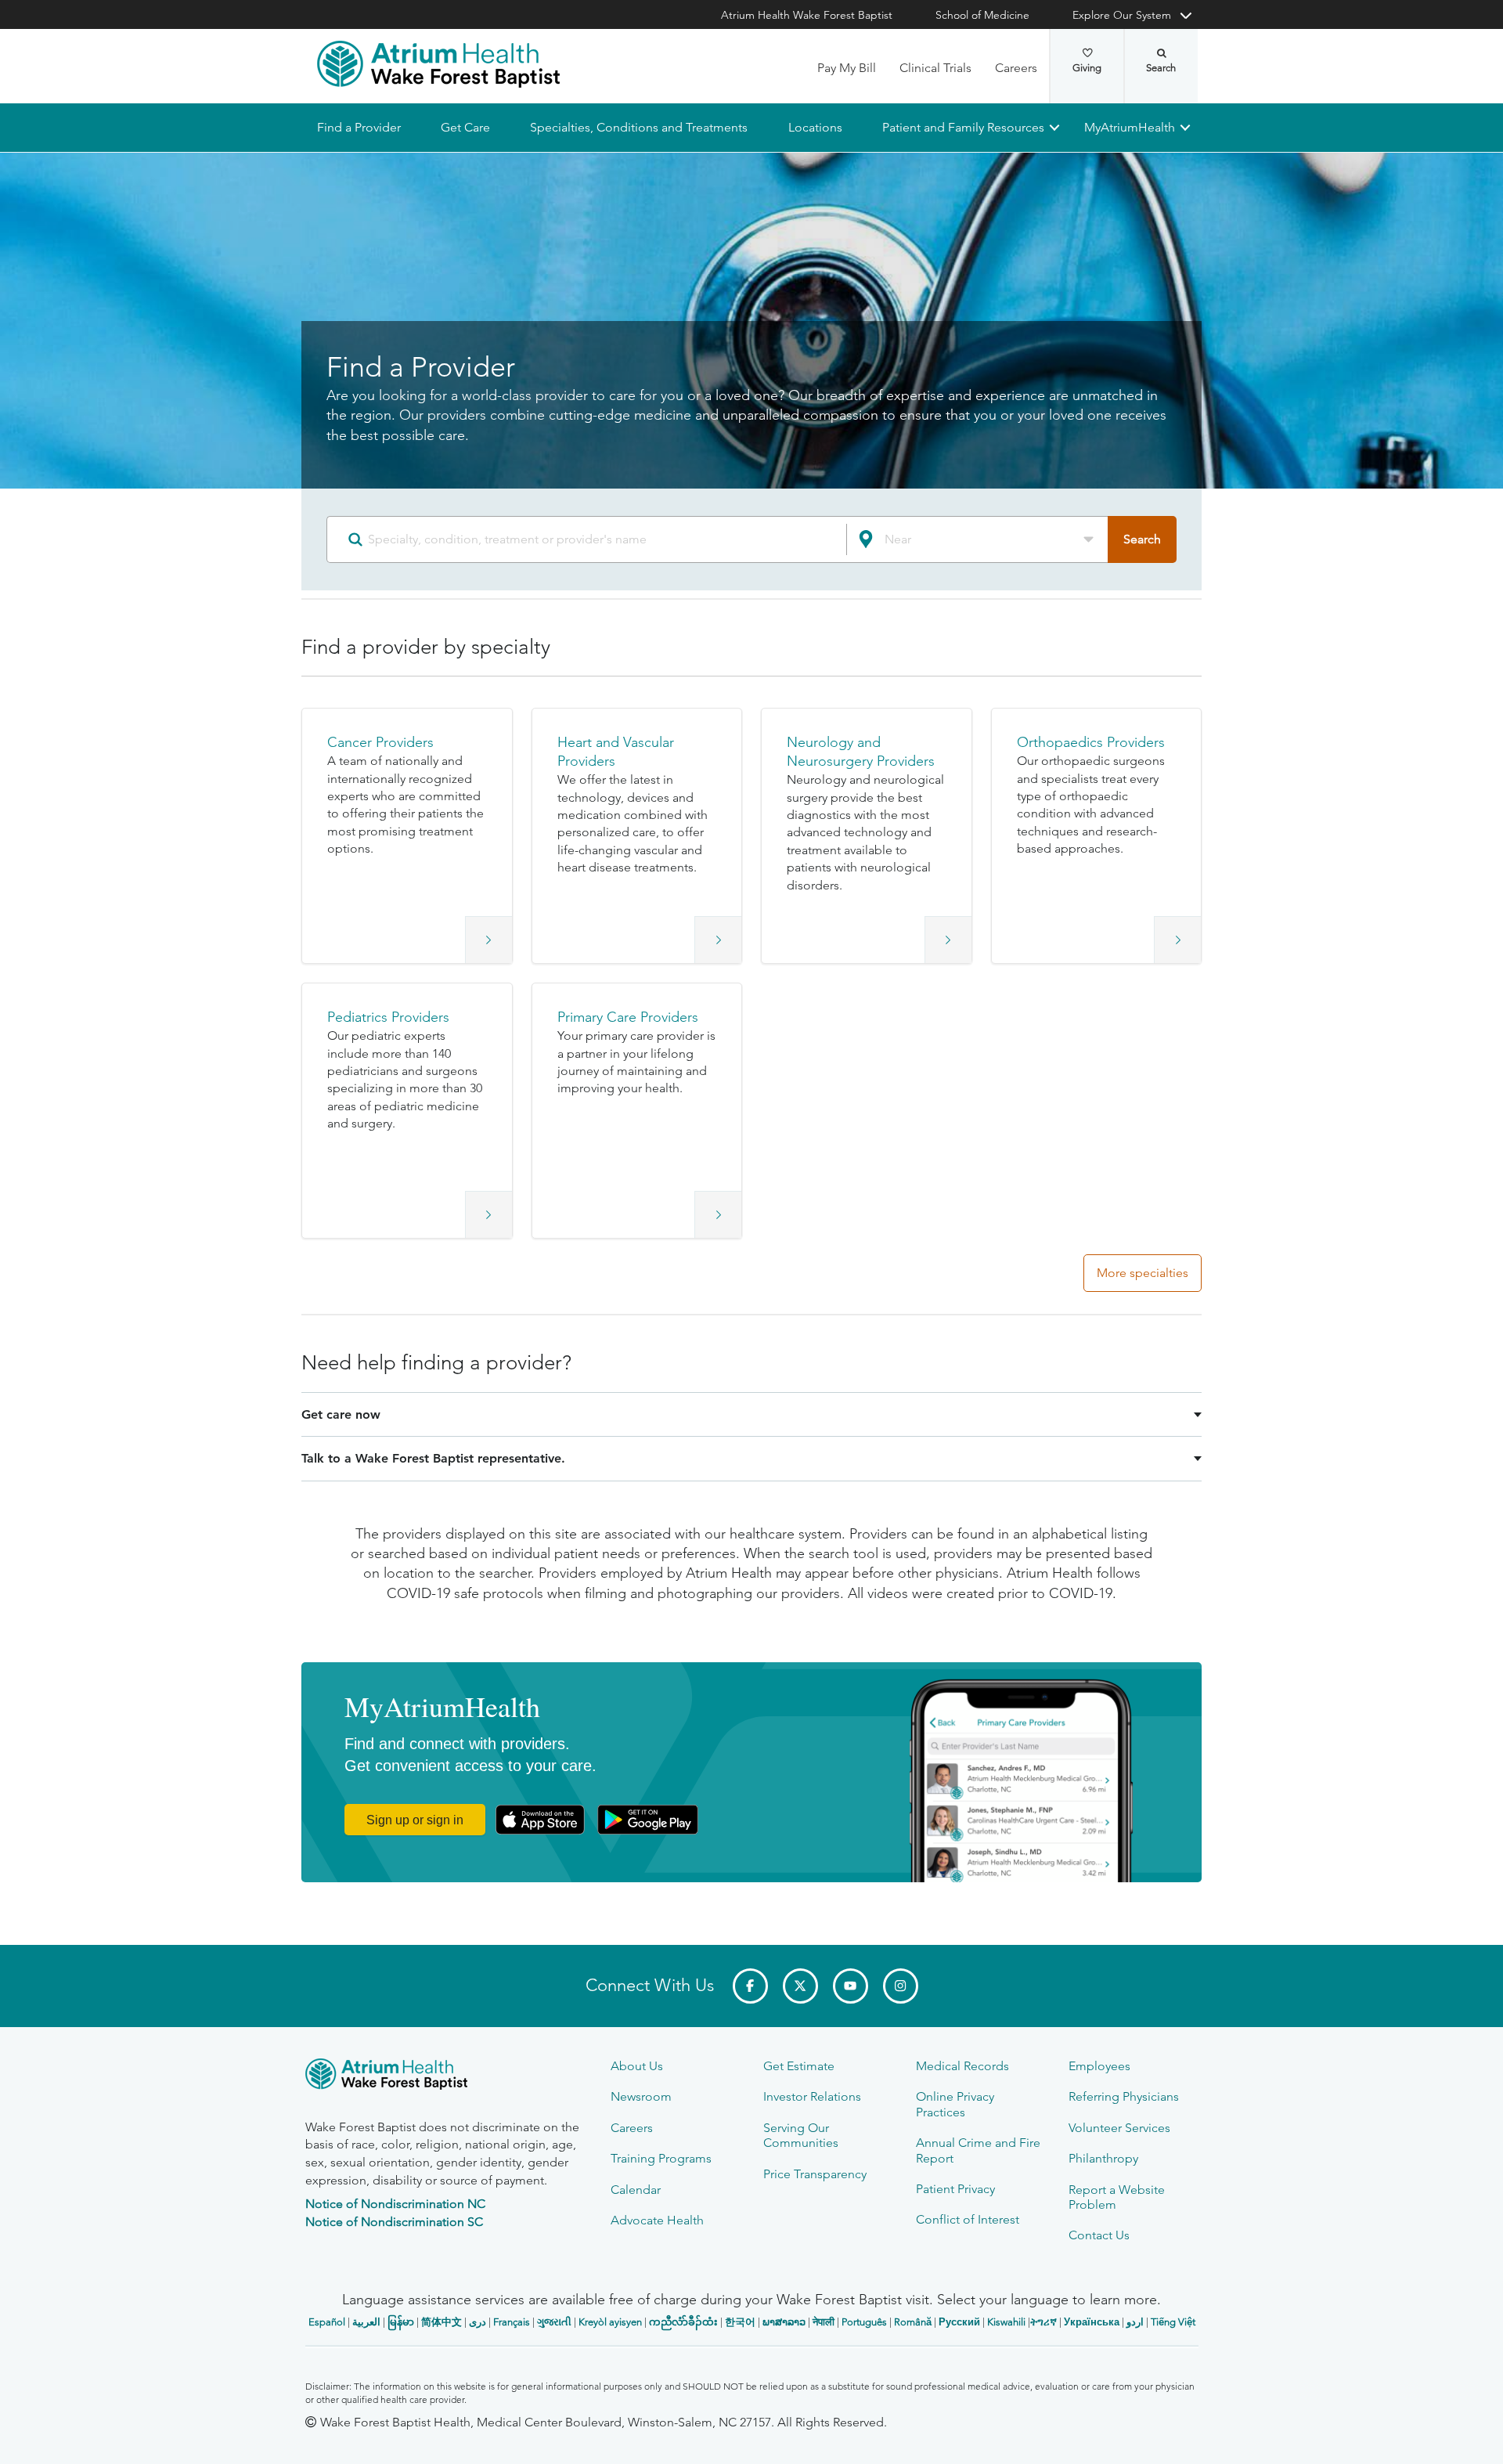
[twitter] (800, 1986)
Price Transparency (815, 2174)
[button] (407, 836)
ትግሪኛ (1043, 2322)
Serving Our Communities (801, 2135)
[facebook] (750, 1986)
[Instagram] (901, 1986)
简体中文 (442, 2322)
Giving (1087, 68)
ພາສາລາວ (784, 2322)
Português (864, 2322)
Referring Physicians (1124, 2096)
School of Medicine (982, 15)
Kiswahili (1006, 2322)
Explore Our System (1122, 15)
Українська (1092, 2322)
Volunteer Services (1119, 2128)
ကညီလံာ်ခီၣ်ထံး (683, 2322)
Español (327, 2322)
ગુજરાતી (554, 2322)
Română (913, 2322)
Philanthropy (1103, 2158)
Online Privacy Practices (955, 2104)
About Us (637, 2066)
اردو (1135, 2322)
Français (512, 2322)
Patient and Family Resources (962, 127)
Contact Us (1099, 2235)
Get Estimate (799, 2066)
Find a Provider (359, 127)
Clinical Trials (935, 68)
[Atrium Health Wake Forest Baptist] (438, 64)
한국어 (740, 2322)
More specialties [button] (1143, 1273)
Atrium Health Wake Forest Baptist (807, 15)
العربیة (366, 2322)
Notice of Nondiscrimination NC (395, 2204)
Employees (1099, 2066)
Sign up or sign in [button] (415, 1820)
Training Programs (661, 2158)
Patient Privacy (955, 2189)
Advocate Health (657, 2220)
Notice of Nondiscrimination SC (394, 2222)
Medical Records (962, 2066)
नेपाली (824, 2322)
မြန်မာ (401, 2322)
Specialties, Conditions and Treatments (639, 127)
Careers (1016, 68)
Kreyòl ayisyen (610, 2322)
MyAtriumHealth (1130, 127)
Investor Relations (812, 2096)
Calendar (636, 2190)
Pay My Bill (847, 68)
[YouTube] (851, 1986)
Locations (815, 127)
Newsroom (641, 2096)
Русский (959, 2322)
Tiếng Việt (1173, 2322)
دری (478, 2322)
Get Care (465, 127)
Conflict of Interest (968, 2219)
